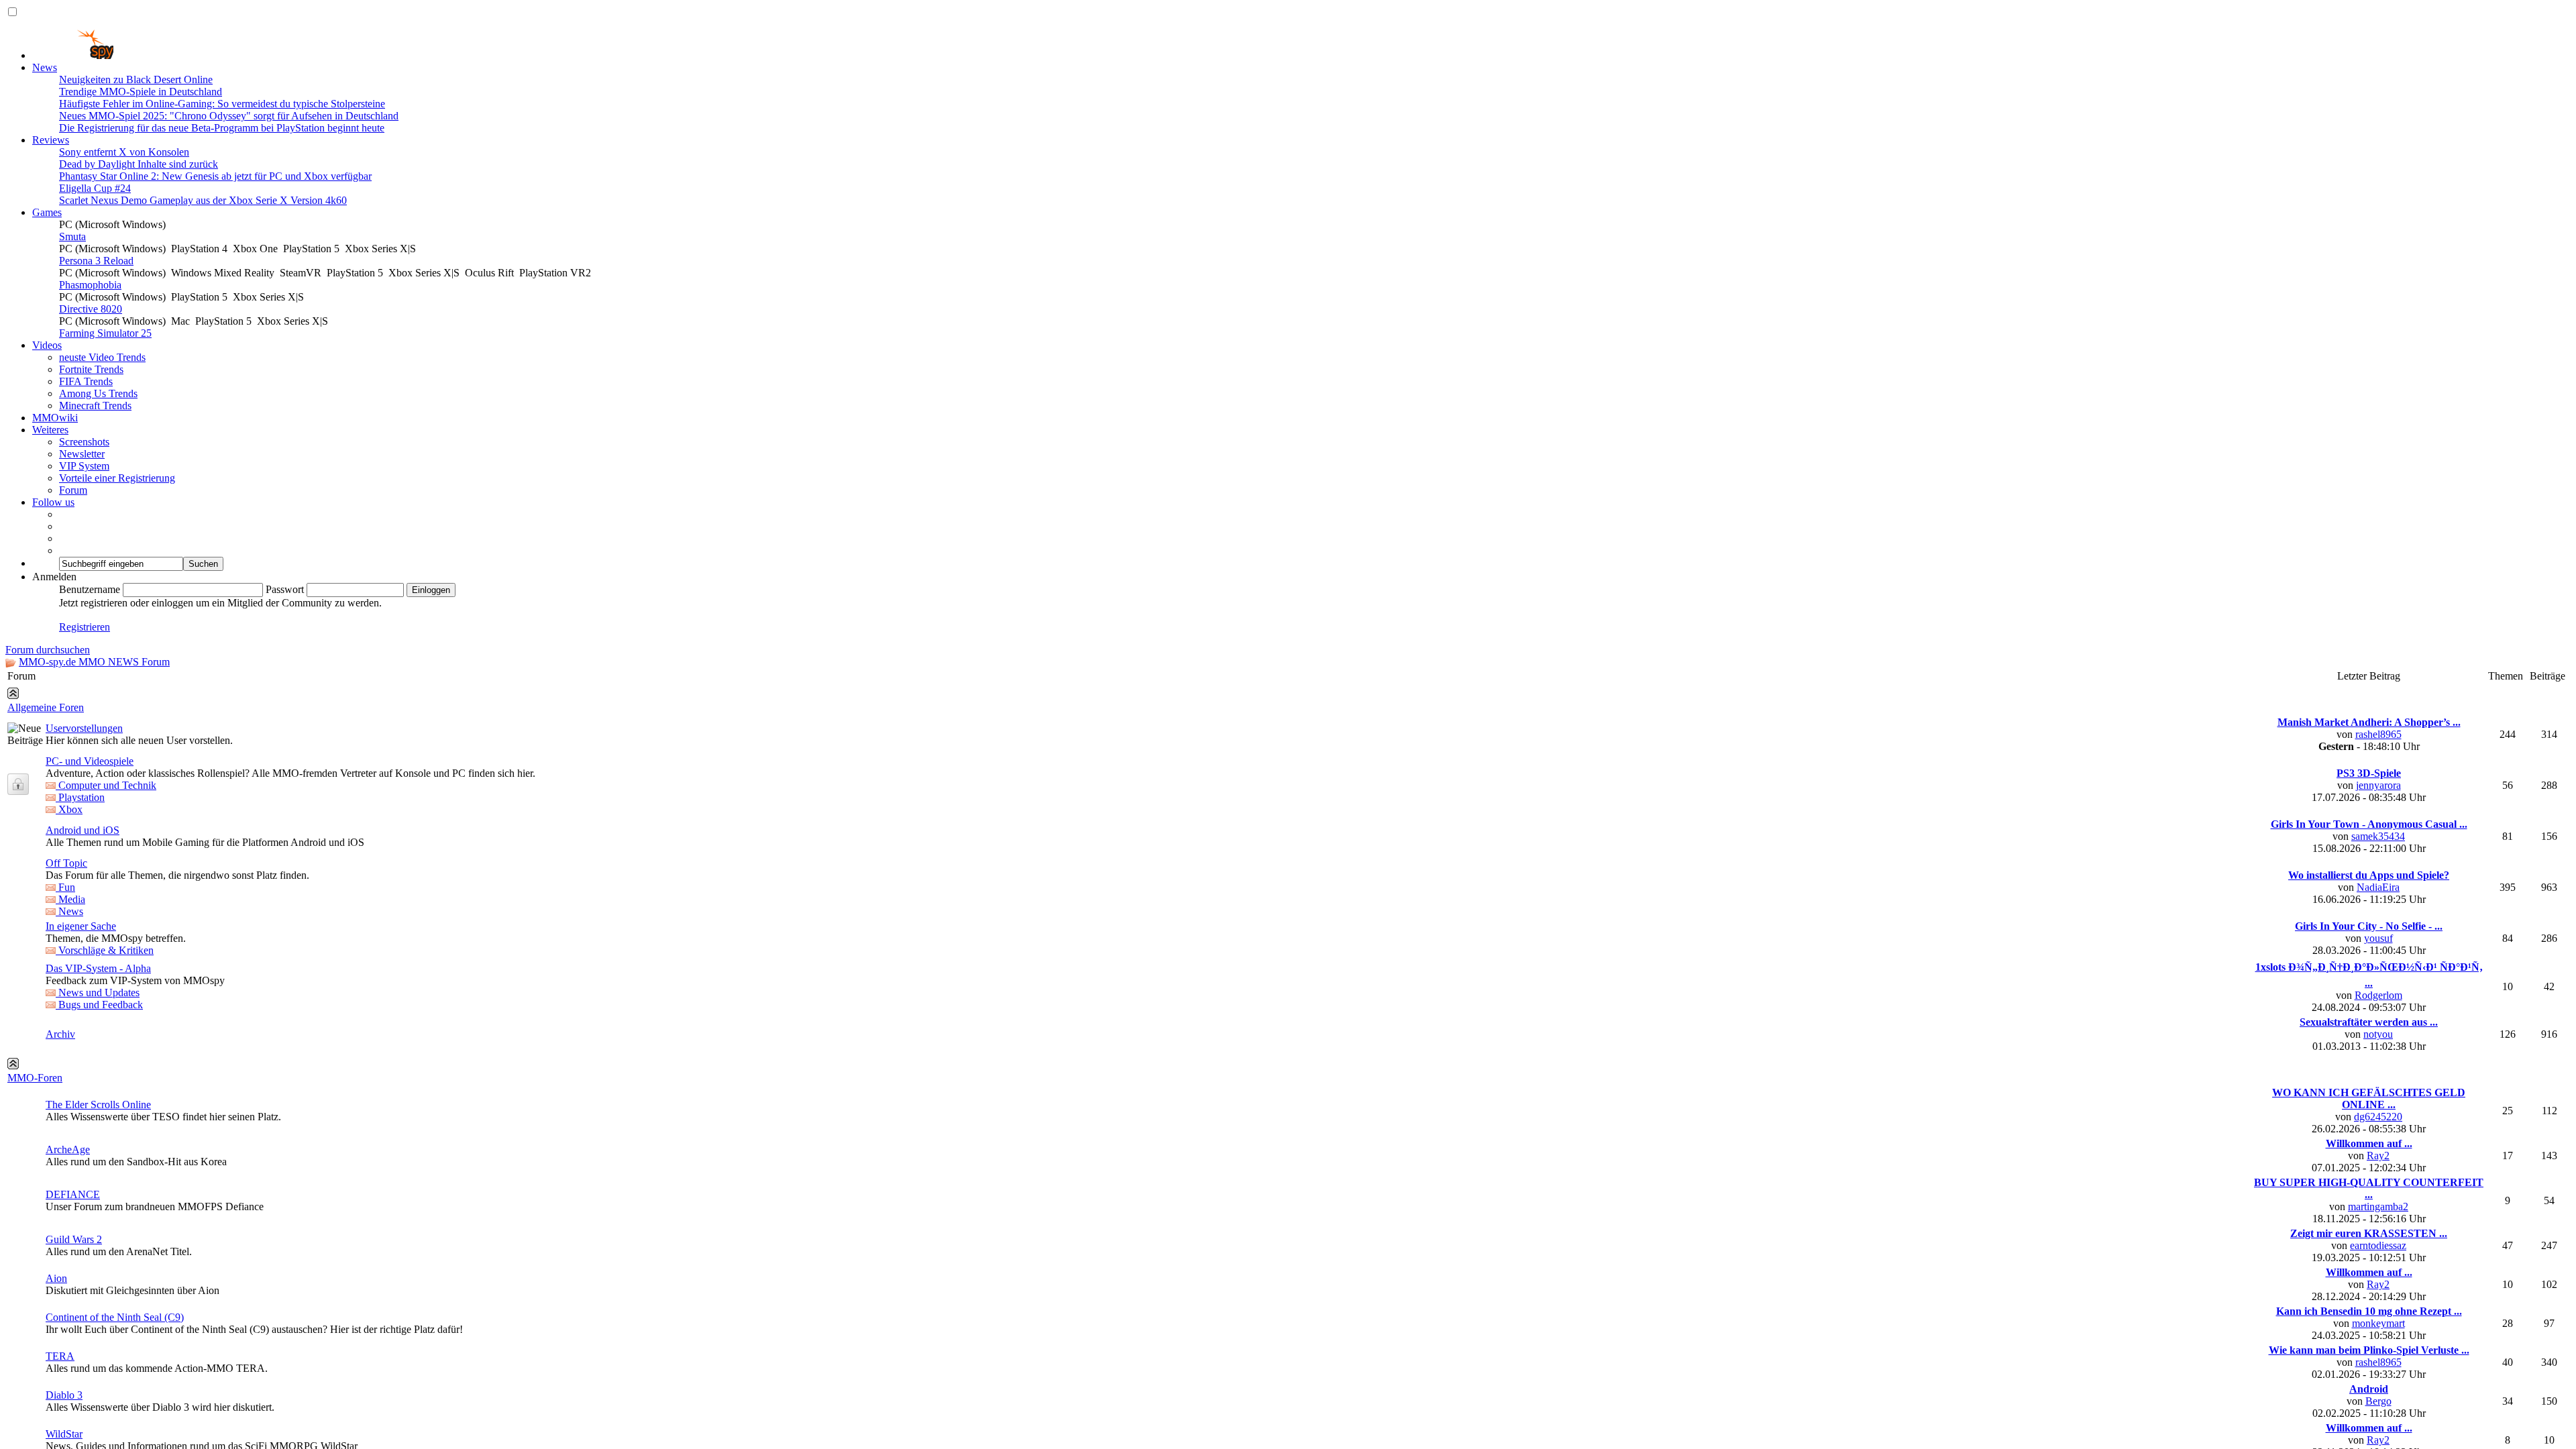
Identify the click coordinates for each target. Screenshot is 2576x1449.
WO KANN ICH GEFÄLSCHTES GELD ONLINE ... (2369, 1300)
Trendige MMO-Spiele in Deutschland (141, 92)
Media (70, 1101)
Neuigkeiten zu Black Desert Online (136, 79)
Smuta (72, 236)
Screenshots (84, 442)
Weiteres (50, 430)
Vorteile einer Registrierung (117, 478)
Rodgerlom (2378, 1196)
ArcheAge (68, 1351)
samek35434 (2378, 1037)
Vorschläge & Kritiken (105, 1151)
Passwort (285, 589)
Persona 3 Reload (96, 261)
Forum (73, 490)
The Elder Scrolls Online (98, 1306)
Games (47, 212)
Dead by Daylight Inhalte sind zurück (139, 164)
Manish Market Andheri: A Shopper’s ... (2369, 923)
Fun (65, 1088)
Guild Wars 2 (74, 1441)
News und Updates (98, 1194)
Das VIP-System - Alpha (98, 1170)
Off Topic (66, 1064)
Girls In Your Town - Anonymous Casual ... (2369, 1025)
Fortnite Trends (91, 369)
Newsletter (82, 454)
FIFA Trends (86, 381)
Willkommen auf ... (2369, 1345)
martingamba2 (2378, 1408)
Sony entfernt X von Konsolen (124, 152)
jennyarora (2378, 986)
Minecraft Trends (95, 406)
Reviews (51, 140)
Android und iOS (83, 1031)
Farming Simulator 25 (105, 333)
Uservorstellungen (84, 929)
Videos (47, 345)
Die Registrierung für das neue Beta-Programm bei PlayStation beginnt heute (222, 128)
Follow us (53, 502)
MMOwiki (55, 418)
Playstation (80, 999)
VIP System (84, 466)
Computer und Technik (106, 986)
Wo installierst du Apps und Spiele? (2369, 1076)
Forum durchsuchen (48, 650)
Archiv (60, 1235)
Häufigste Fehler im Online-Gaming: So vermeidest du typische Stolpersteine (222, 104)
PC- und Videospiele (90, 962)
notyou (2378, 1235)
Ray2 (2378, 1357)
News (45, 67)
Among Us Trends (98, 393)
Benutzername (90, 589)
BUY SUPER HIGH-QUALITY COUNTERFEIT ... (2369, 1390)
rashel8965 (2378, 935)
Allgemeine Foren (46, 909)
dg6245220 (2378, 1318)
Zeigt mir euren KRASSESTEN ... (2369, 1435)
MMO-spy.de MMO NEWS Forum (94, 662)
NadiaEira (2378, 1088)
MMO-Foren (35, 1279)
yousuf (2378, 1139)
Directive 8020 (91, 309)
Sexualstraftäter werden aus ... (2369, 1223)
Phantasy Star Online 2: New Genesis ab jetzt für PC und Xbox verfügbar (215, 176)
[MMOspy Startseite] (73, 55)
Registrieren (85, 627)
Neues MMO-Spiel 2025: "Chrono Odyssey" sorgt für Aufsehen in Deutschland (229, 116)
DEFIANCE (73, 1396)
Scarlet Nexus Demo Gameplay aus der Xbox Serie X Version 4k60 (203, 200)
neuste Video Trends (102, 357)
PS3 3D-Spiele (2369, 974)
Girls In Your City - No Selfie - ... (2369, 1127)
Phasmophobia (90, 285)
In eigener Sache (81, 1127)
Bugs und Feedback (99, 1206)
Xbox (69, 1011)
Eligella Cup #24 (95, 188)
